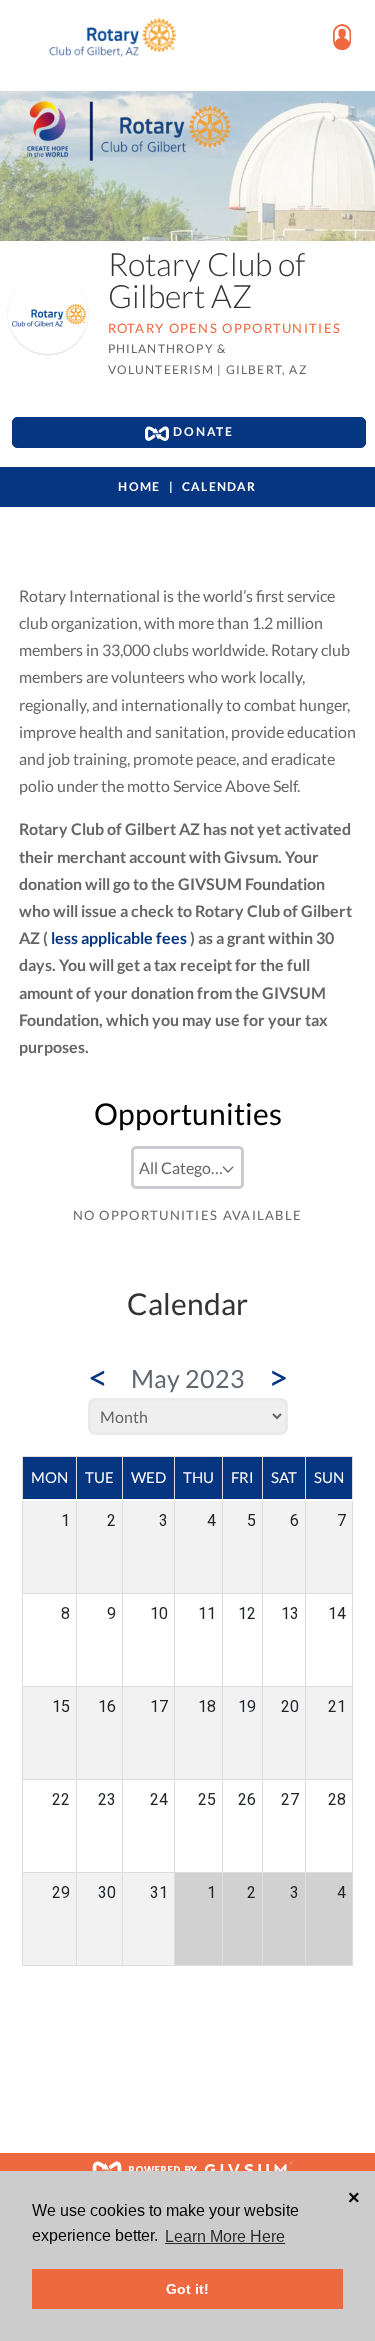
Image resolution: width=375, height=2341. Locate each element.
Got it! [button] (187, 2289)
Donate (201, 431)
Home (139, 486)
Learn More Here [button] (225, 2236)
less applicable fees (119, 937)
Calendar (219, 486)
